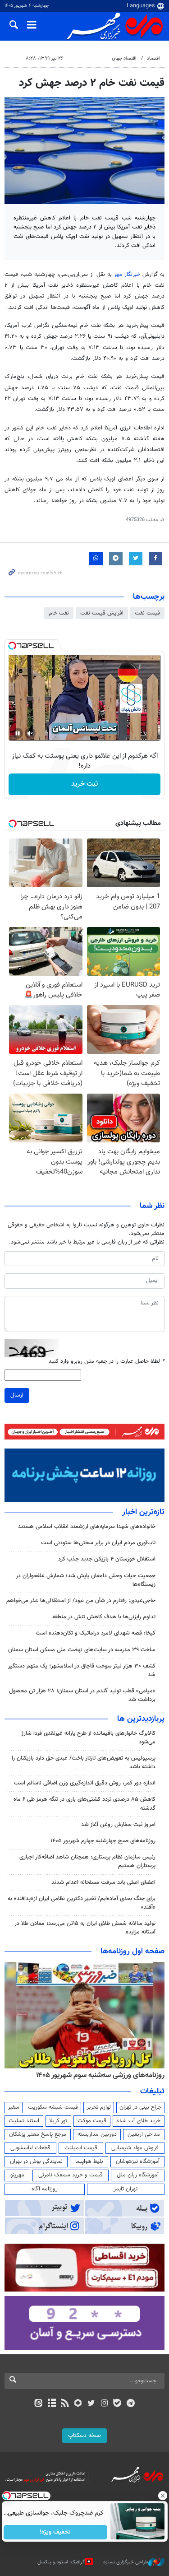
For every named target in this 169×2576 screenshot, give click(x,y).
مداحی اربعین (144, 2134)
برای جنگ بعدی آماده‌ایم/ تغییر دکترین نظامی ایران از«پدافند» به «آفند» (82, 1903)
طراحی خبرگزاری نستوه (126, 2562)
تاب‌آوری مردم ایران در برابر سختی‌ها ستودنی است (98, 1543)
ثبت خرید (84, 784)
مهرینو (17, 2175)
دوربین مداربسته (97, 2134)
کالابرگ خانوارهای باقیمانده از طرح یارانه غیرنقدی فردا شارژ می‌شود (88, 1738)
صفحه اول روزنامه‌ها (132, 1952)
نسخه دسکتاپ (84, 2436)
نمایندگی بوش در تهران (36, 2161)
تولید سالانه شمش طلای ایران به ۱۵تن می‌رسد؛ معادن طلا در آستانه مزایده (85, 1928)
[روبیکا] (78, 2404)
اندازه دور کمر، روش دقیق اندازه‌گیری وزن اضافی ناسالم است (85, 1783)
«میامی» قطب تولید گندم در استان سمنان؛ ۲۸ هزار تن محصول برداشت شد (82, 1695)
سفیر (14, 2107)
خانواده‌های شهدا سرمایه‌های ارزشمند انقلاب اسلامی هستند (87, 1527)
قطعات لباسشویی (30, 2148)
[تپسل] (12, 646)
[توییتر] (91, 2404)
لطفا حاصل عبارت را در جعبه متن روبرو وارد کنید (107, 1362)
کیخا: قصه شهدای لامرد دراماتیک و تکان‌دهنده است (96, 1633)
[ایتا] (39, 2404)
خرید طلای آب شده (138, 2121)
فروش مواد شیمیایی (135, 2148)
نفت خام (59, 613)
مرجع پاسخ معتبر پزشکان (38, 2134)
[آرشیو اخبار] (52, 2404)
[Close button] (162, 2496)
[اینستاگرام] (104, 2404)
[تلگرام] (130, 2404)
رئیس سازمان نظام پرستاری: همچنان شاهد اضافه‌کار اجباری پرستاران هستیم (87, 1861)
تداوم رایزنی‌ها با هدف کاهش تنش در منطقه (104, 1617)
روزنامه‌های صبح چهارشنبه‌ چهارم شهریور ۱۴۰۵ (103, 1841)
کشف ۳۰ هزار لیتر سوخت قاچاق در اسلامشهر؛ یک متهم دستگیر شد (82, 1670)
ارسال (17, 1395)
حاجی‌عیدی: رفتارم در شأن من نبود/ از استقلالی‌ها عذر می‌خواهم (81, 1601)
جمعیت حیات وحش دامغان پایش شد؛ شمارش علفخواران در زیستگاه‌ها (86, 1580)
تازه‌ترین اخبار (143, 1512)
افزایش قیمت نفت (102, 613)
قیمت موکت (92, 2121)
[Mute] (30, 733)
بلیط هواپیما (89, 2161)
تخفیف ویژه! (55, 2532)
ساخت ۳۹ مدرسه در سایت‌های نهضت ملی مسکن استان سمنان (82, 1650)
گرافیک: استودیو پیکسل (61, 2562)
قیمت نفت (147, 613)
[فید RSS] (65, 2404)
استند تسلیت (24, 2121)
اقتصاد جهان (124, 58)
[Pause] (18, 733)
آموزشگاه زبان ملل (138, 2175)
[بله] (117, 2404)
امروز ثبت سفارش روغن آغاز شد (118, 1825)
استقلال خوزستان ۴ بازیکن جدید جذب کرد (107, 1559)
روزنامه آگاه (45, 2189)
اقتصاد (153, 58)
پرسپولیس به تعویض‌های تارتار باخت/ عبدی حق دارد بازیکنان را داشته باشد (84, 1763)
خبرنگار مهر (127, 275)
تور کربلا (58, 2121)
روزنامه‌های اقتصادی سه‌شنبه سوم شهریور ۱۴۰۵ (97, 2075)
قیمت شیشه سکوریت (53, 2107)
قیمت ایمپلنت (81, 2148)
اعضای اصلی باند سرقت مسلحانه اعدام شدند (103, 1882)
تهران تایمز (126, 2189)
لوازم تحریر (99, 2107)
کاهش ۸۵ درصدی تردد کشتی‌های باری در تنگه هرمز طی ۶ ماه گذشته (84, 1804)
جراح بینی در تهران (140, 2107)
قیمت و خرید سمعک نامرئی (71, 2175)
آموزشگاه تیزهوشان (138, 2161)
